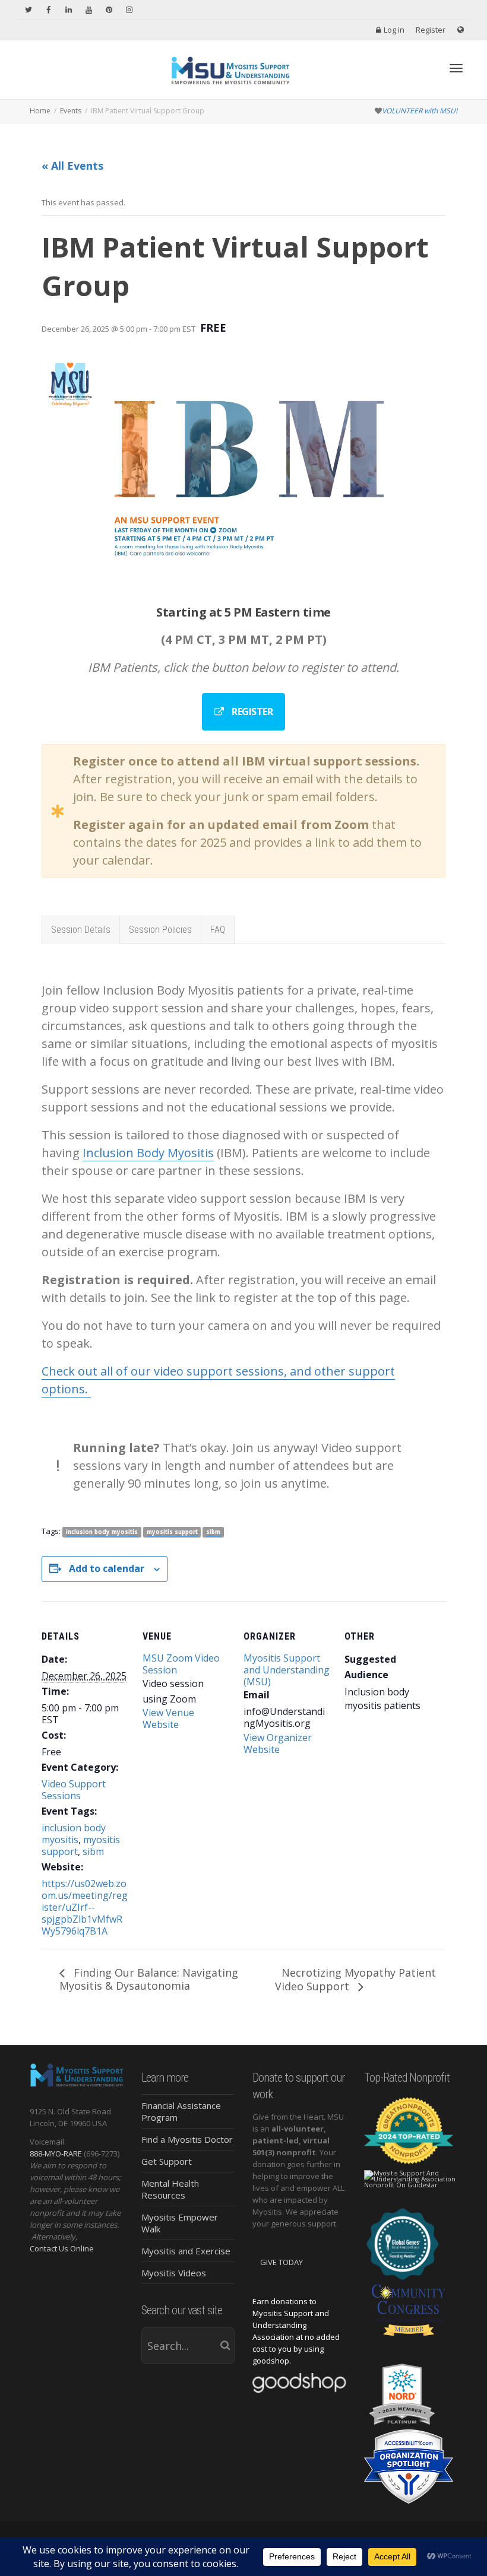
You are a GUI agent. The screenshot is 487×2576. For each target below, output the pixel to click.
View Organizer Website (278, 1743)
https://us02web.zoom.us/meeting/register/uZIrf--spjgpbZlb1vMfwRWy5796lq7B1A (85, 1907)
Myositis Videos (174, 2273)
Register (431, 30)
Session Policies (160, 930)
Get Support (167, 2161)
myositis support (172, 1532)
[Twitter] (28, 10)
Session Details (81, 930)
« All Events (72, 166)
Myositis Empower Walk (180, 2223)
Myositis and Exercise (186, 2251)
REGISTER (252, 712)
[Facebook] (48, 10)
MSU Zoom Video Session (181, 1664)
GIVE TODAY (282, 2262)
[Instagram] (129, 10)
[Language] (461, 30)
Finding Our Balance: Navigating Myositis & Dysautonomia (149, 1979)
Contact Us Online (62, 2248)
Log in (394, 30)
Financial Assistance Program (181, 2111)
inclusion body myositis (102, 1532)
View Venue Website (168, 1719)
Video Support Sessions (74, 1790)
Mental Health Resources (170, 2189)
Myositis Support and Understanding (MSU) (287, 1670)
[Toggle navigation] (456, 68)
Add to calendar (107, 1568)
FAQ (218, 930)
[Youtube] (89, 10)
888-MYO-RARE (56, 2153)
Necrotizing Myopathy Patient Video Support (355, 1980)
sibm (213, 1532)
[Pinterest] (109, 10)
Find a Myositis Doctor (187, 2139)
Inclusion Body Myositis (148, 1153)
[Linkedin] (69, 10)
